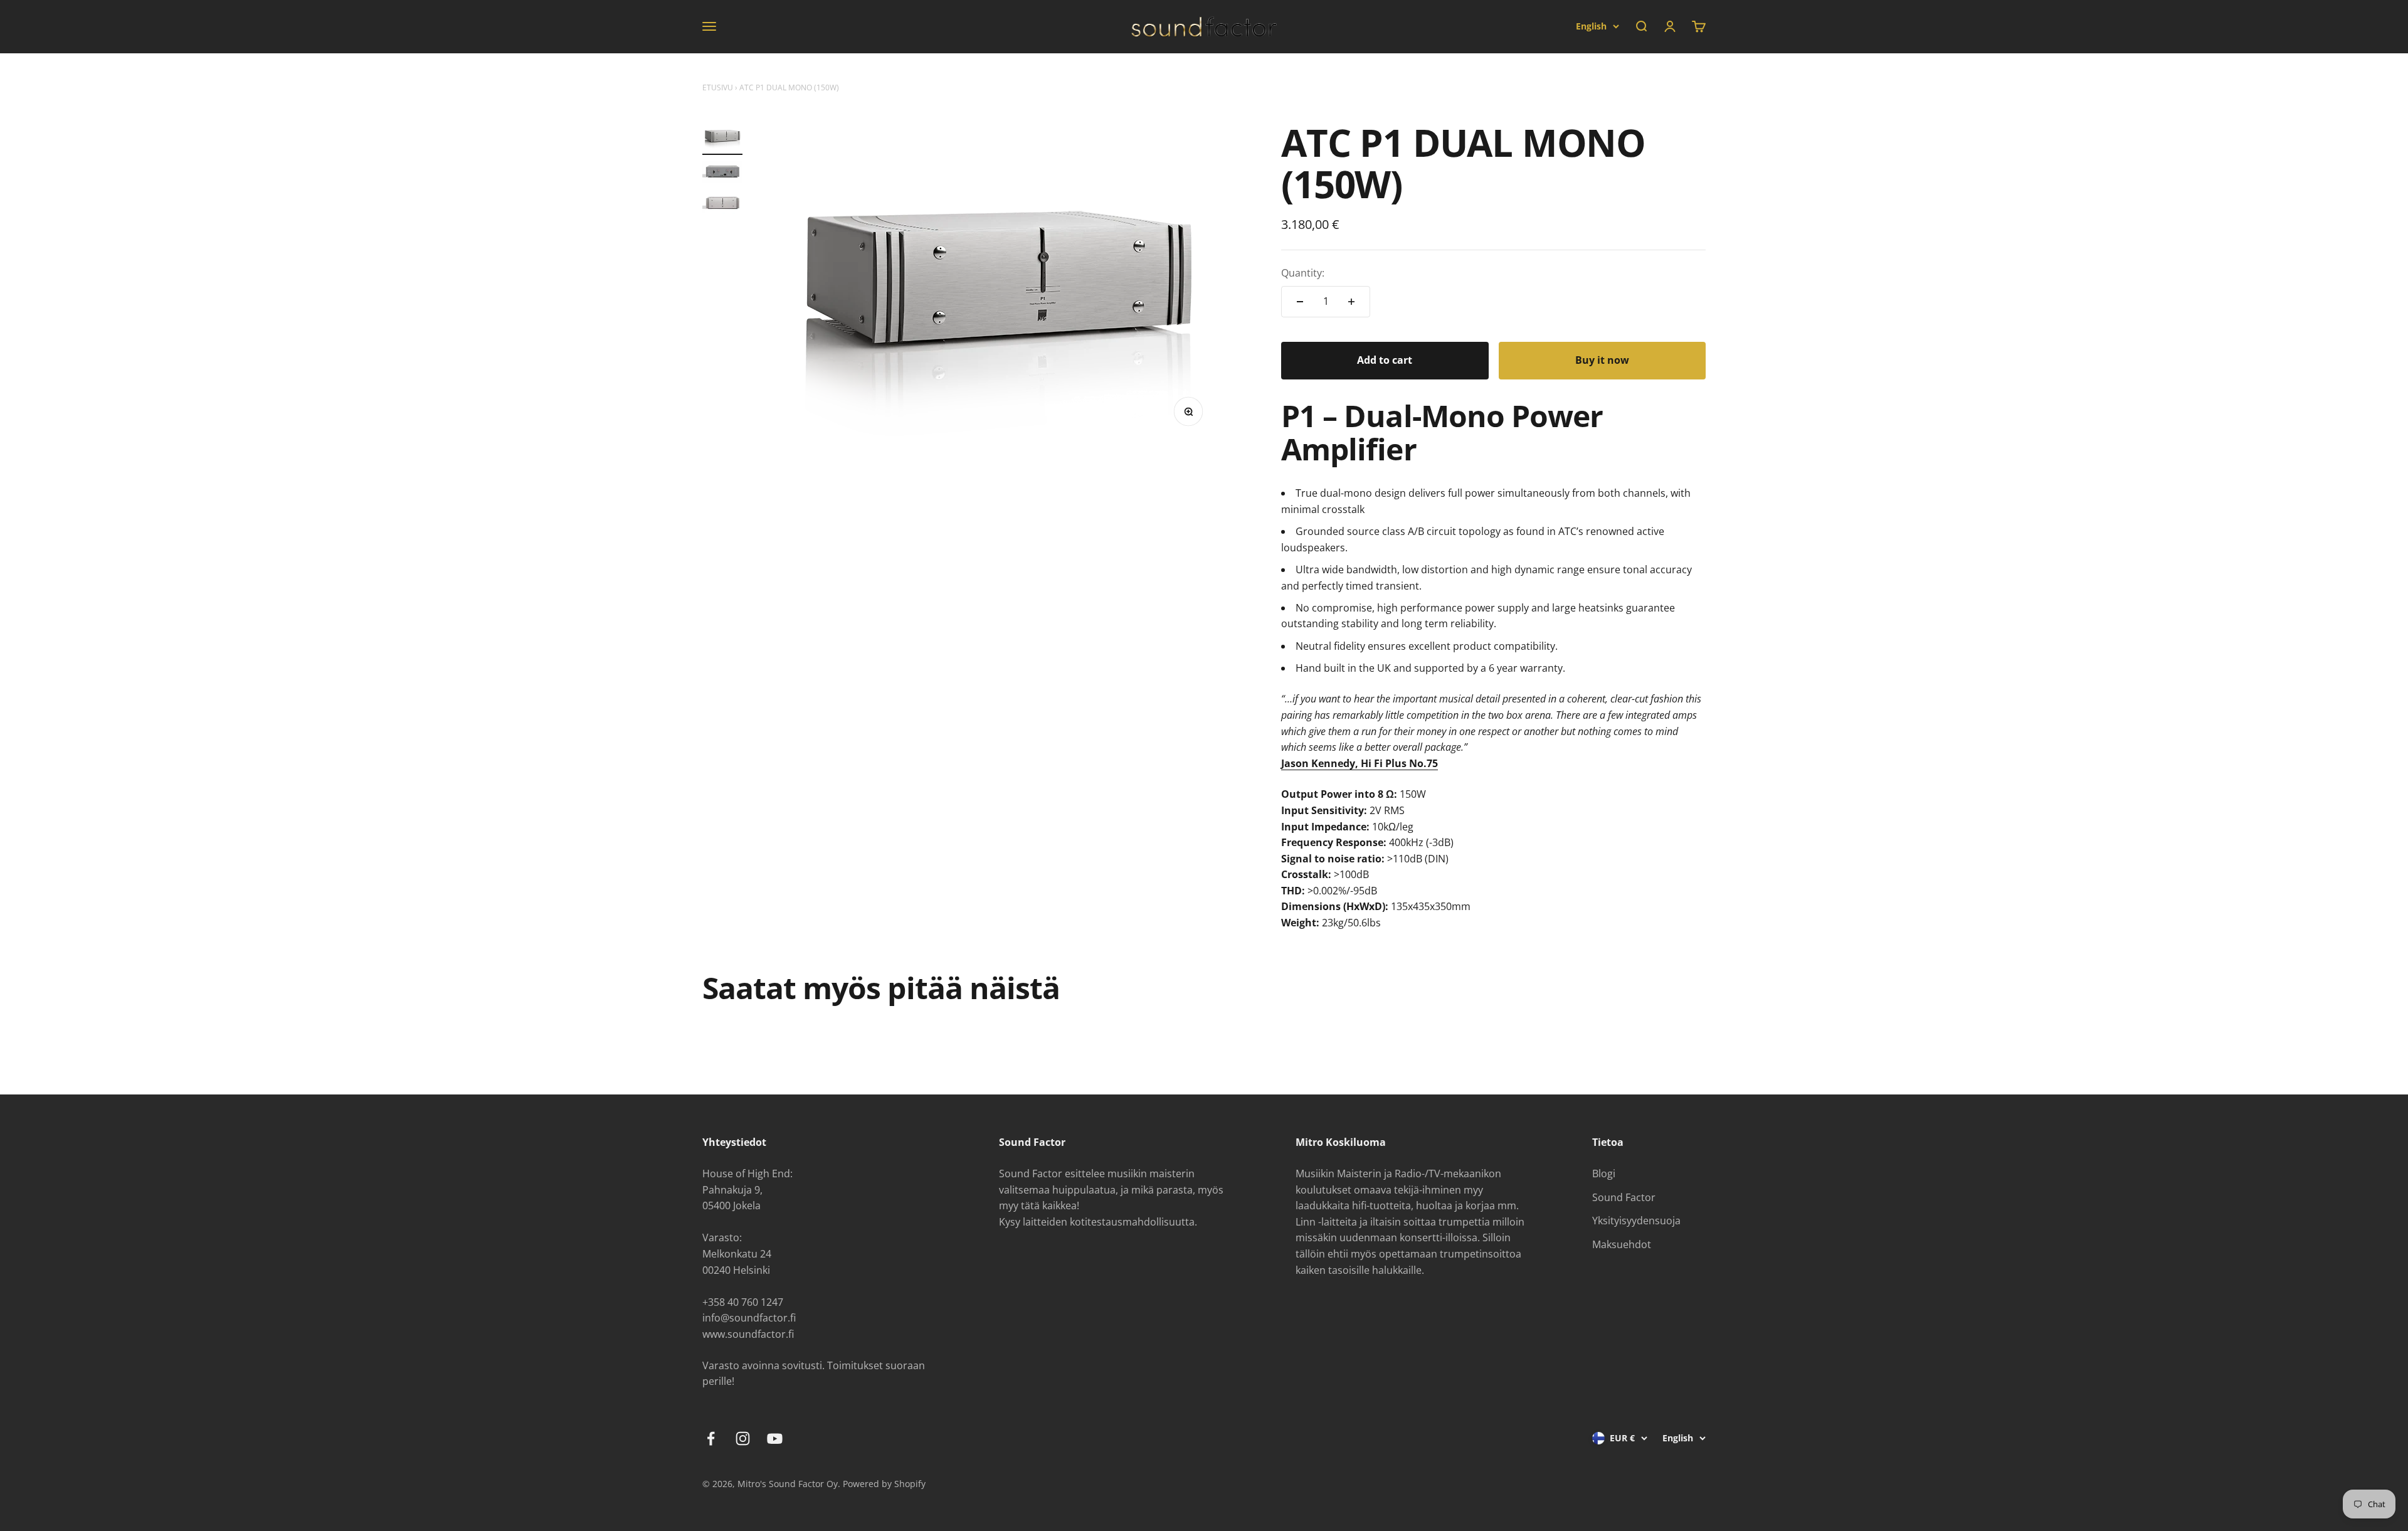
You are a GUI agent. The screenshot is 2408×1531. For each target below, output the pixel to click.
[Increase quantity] (1351, 302)
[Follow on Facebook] (711, 1438)
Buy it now (1602, 360)
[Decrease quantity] (1300, 302)
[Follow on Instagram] (743, 1438)
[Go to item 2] (722, 174)
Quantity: (1303, 273)
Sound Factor (1624, 1197)
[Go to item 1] (722, 138)
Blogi (1604, 1173)
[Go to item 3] (722, 205)
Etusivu (718, 87)
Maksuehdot (1622, 1244)
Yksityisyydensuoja (1636, 1221)
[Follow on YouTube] (775, 1438)
